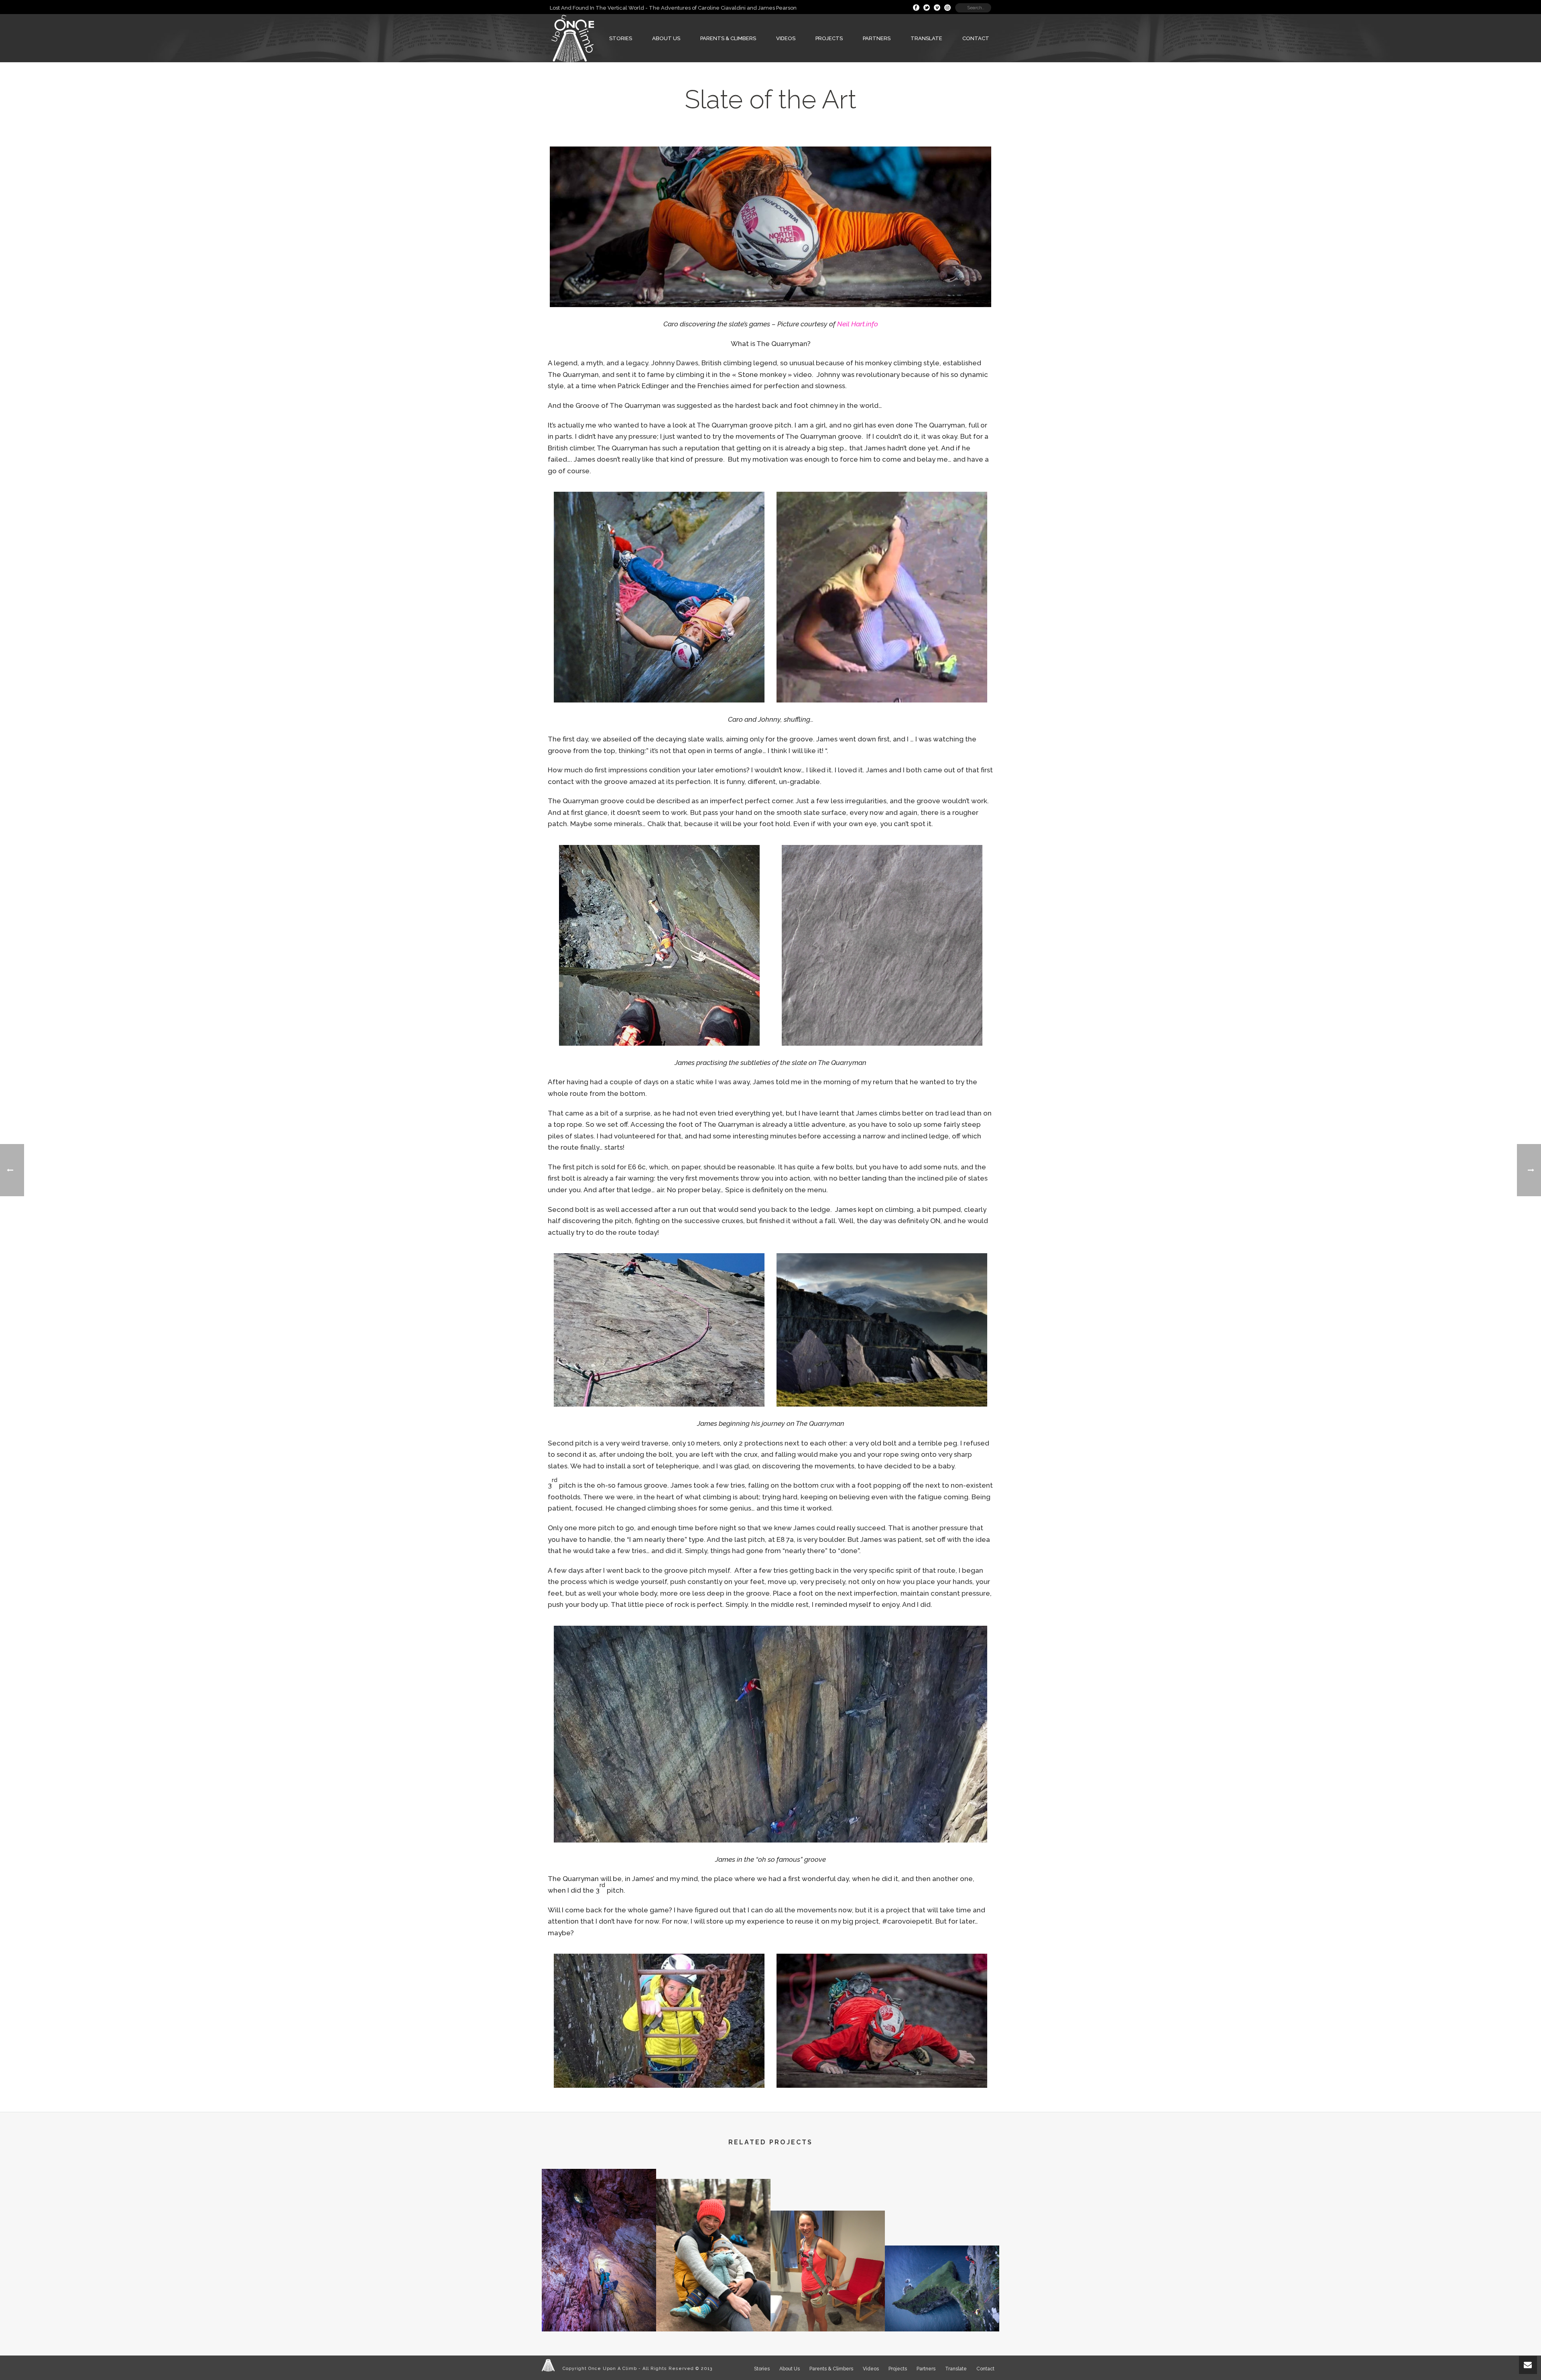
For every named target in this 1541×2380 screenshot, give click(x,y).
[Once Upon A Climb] (548, 2365)
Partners (877, 38)
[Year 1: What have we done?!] (713, 2213)
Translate (926, 38)
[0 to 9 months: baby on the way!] (828, 2244)
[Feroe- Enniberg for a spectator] (942, 2277)
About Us (666, 38)
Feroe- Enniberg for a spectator (942, 2311)
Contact (976, 38)
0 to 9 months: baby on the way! (828, 2302)
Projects (829, 38)
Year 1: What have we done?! (713, 2302)
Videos (786, 38)
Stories (621, 38)
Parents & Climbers (728, 38)
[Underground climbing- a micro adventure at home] (599, 2203)
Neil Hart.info (858, 324)
